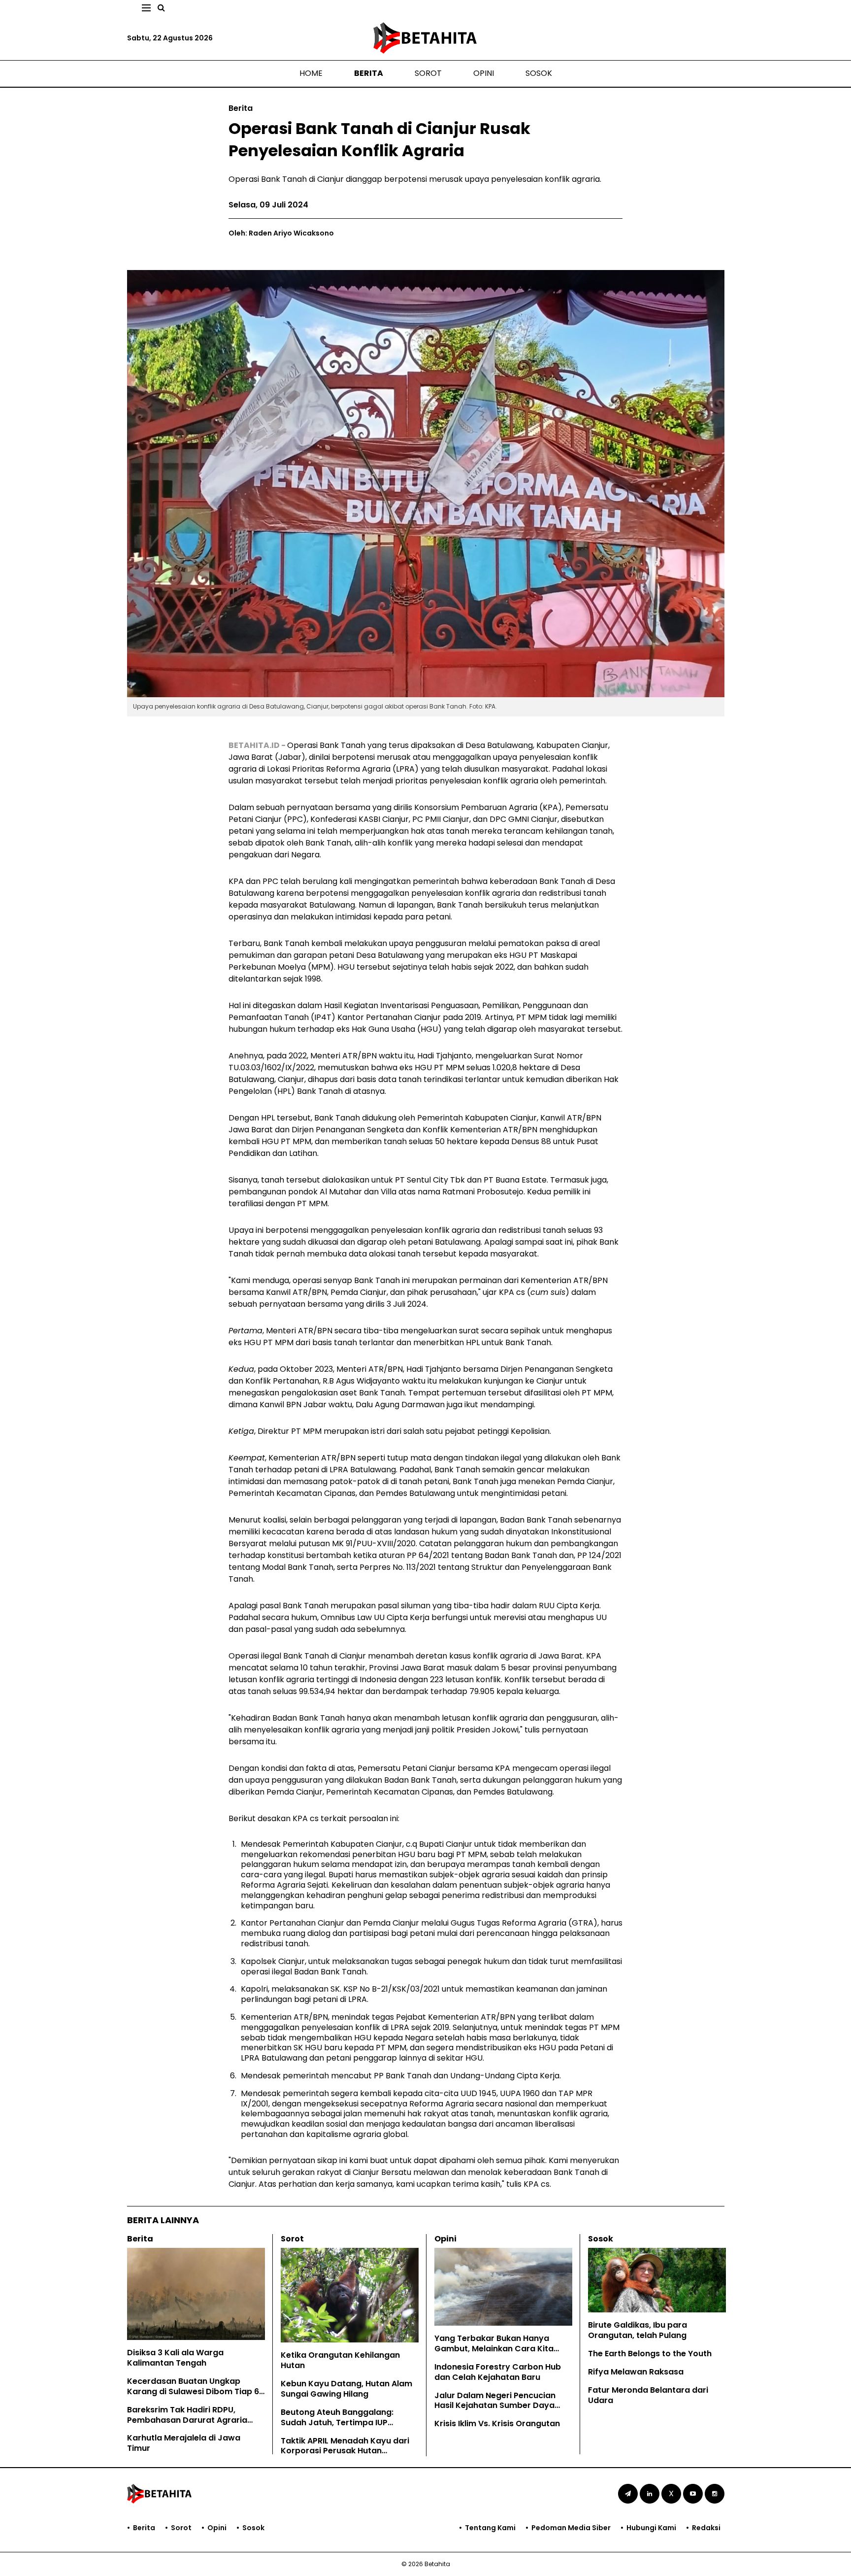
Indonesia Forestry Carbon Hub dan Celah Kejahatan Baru (498, 2372)
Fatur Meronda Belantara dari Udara (648, 2395)
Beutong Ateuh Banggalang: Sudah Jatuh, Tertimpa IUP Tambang (337, 2423)
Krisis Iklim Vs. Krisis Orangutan (497, 2423)
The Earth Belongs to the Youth (650, 2354)
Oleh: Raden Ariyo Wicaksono (281, 233)
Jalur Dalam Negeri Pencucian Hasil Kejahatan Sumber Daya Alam (495, 2406)
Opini (484, 73)
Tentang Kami (490, 2528)
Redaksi (706, 2528)
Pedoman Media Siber (571, 2528)
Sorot (428, 73)
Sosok (539, 73)
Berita (369, 73)
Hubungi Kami (651, 2528)
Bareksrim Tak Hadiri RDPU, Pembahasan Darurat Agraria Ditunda (187, 2420)
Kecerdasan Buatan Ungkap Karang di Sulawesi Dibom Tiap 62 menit (196, 2391)
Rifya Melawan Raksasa (636, 2372)
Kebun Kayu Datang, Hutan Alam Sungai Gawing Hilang (346, 2389)
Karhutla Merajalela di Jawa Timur (184, 2443)
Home (311, 73)
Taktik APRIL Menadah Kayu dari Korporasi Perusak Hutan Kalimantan (345, 2451)
